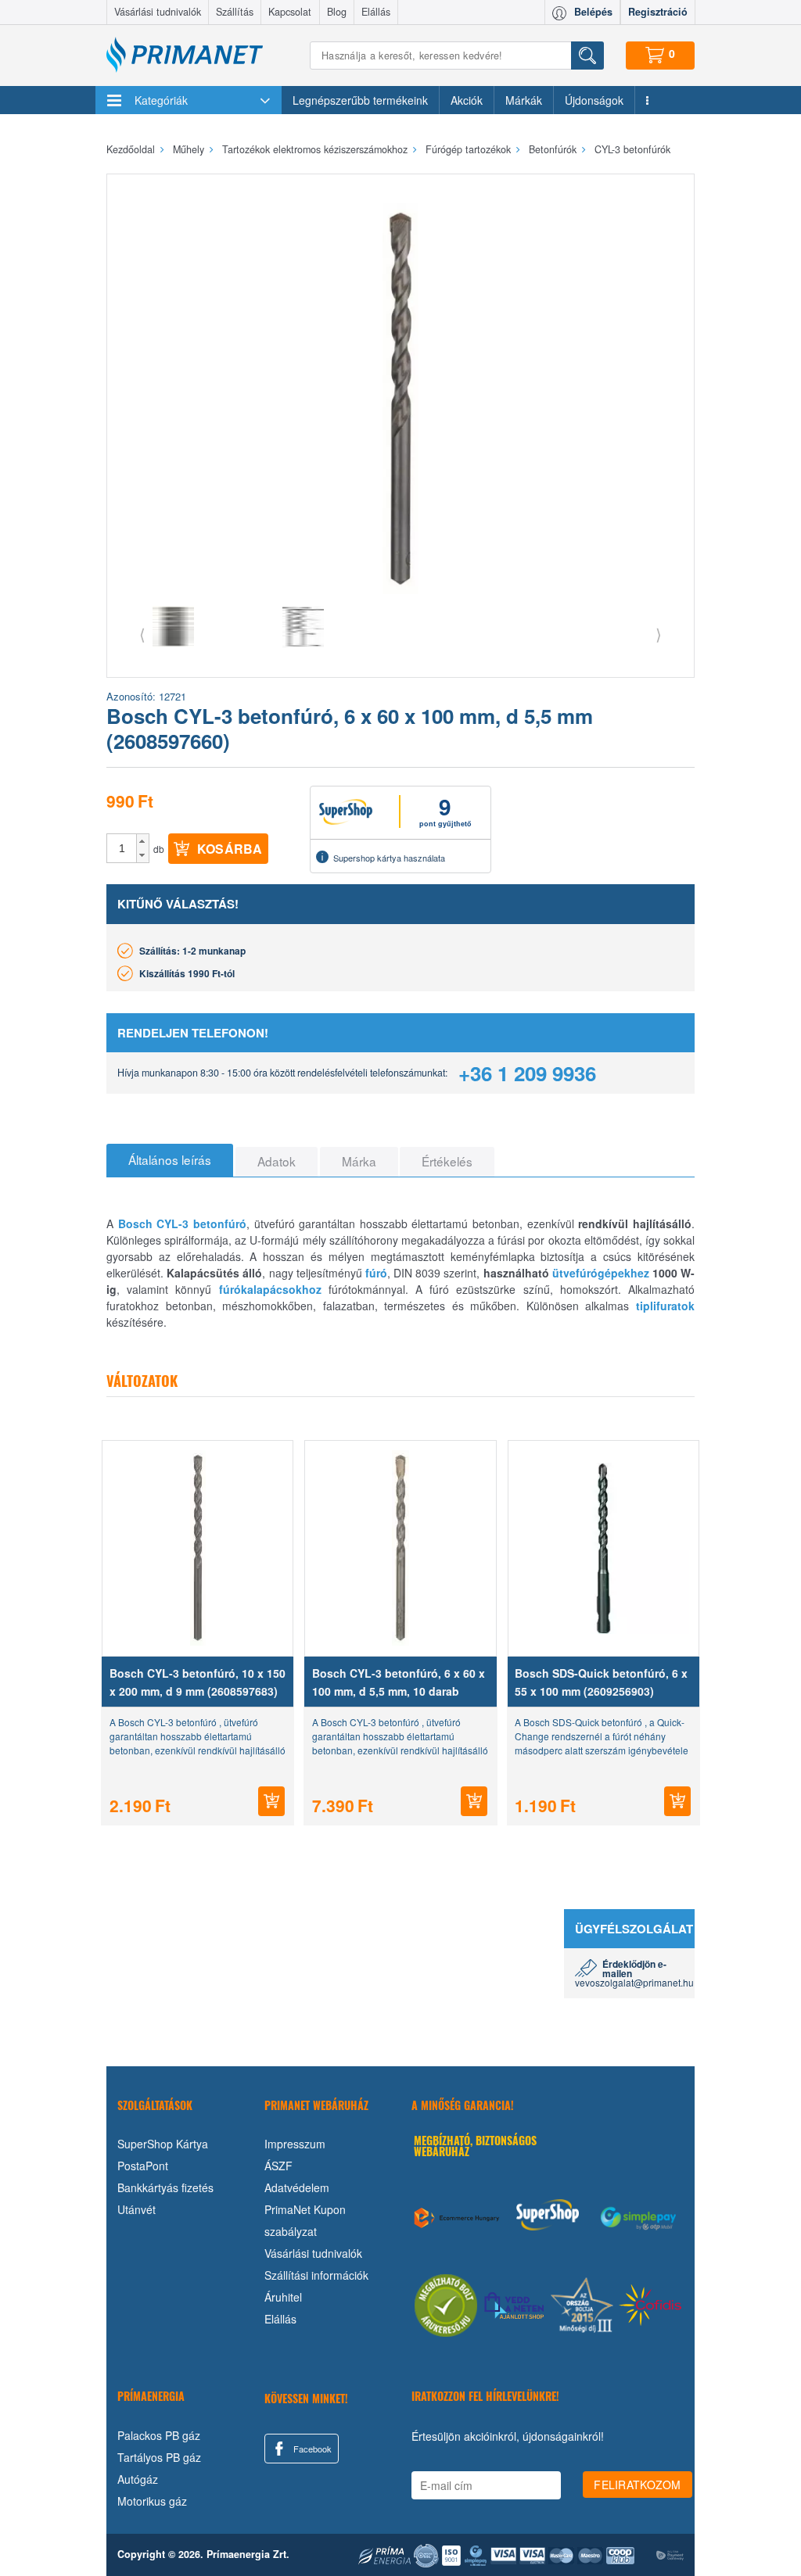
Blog (337, 12)
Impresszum (295, 2144)
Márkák (524, 100)
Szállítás (235, 12)
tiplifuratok (665, 1306)
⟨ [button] (142, 634)
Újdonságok (594, 100)
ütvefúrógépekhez (601, 1273)
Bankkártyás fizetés (165, 2187)
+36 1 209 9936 (527, 1073)
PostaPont (143, 2166)
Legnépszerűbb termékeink (360, 100)
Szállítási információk (316, 2275)
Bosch (135, 1224)
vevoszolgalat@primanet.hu (634, 1982)
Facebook (311, 2449)
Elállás (376, 12)
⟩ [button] (659, 634)
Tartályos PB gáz (159, 2457)
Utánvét (136, 2209)
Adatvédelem (297, 2187)
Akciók (467, 100)
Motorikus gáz (152, 2501)
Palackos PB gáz (159, 2435)
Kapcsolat (290, 12)
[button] (143, 841)
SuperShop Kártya (163, 2144)
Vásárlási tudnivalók (158, 12)
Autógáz (138, 2479)
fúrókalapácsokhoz (270, 1289)
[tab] (170, 1160)
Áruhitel (283, 2297)
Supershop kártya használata (389, 858)
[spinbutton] (122, 848)
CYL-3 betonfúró (201, 1224)
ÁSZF (278, 2166)
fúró (376, 1273)
